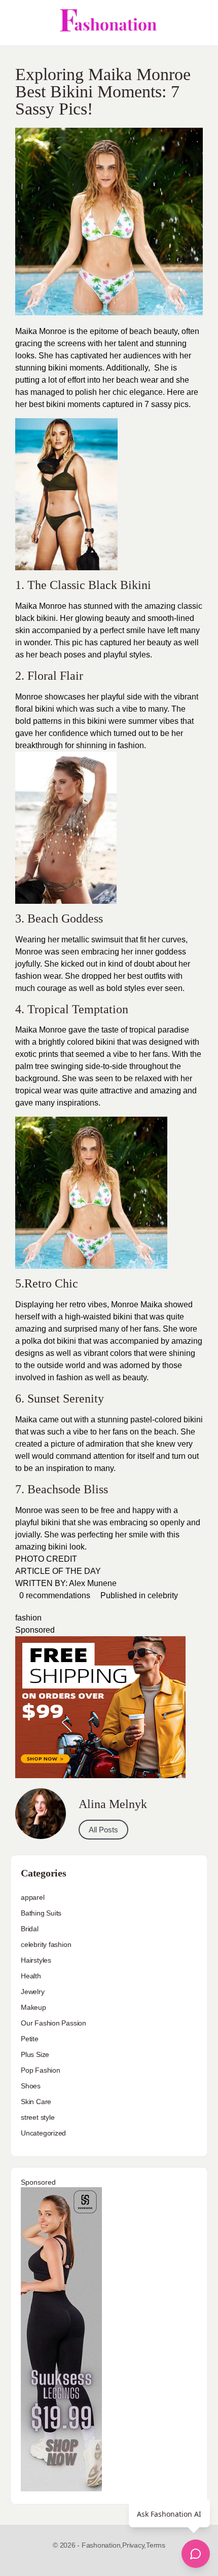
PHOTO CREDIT (46, 1559)
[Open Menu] (16, 23)
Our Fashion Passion (53, 2023)
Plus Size (35, 2054)
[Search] (199, 23)
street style (38, 2117)
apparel (33, 1897)
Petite (30, 2039)
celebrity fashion (46, 1944)
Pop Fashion (41, 2070)
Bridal (30, 1929)
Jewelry (33, 1992)
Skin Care (36, 2102)
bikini (58, 368)
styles (135, 988)
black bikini (35, 618)
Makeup (33, 2007)
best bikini (47, 404)
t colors (119, 1353)
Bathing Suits (41, 1913)
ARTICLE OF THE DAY (58, 1571)
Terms (156, 2545)
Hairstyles (36, 1960)
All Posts (103, 1830)
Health (31, 1976)
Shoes (31, 2086)
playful (115, 655)
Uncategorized (43, 2133)
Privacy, (134, 2545)
